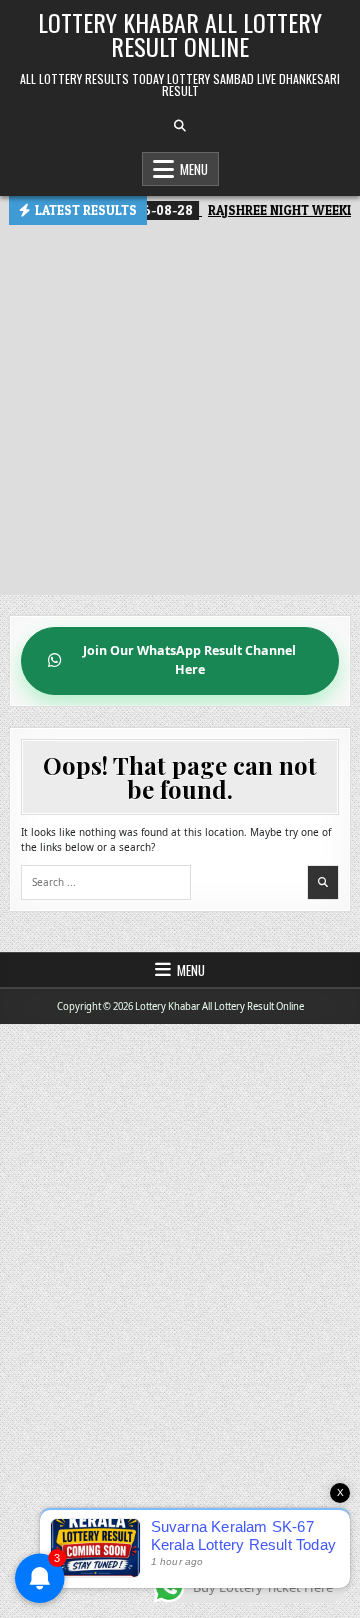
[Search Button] (180, 126)
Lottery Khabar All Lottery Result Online (180, 34)
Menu (194, 169)
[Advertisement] (180, 415)
